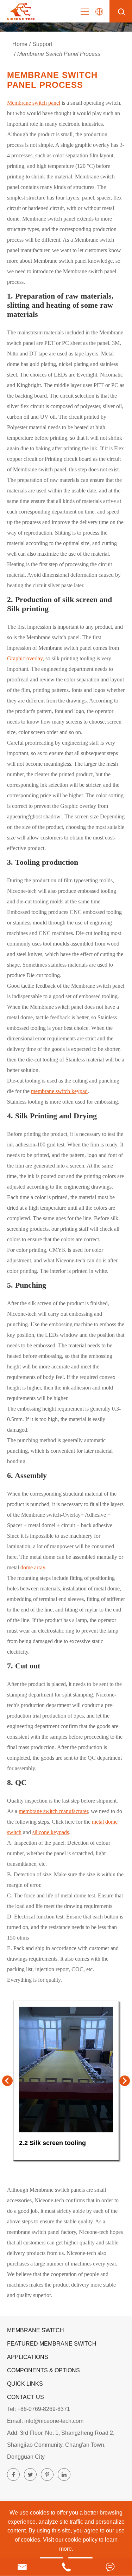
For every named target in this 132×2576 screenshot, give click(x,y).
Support (42, 44)
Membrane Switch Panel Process (59, 54)
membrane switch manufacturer (53, 1811)
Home (20, 44)
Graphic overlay (25, 658)
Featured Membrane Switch (52, 2344)
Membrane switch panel (34, 103)
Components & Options (43, 2370)
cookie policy (81, 2540)
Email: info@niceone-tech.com (45, 2421)
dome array (33, 1567)
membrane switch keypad (59, 1091)
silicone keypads (51, 1832)
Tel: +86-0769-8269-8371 (39, 2409)
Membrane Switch (36, 2330)
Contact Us (26, 2397)
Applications (28, 2357)
